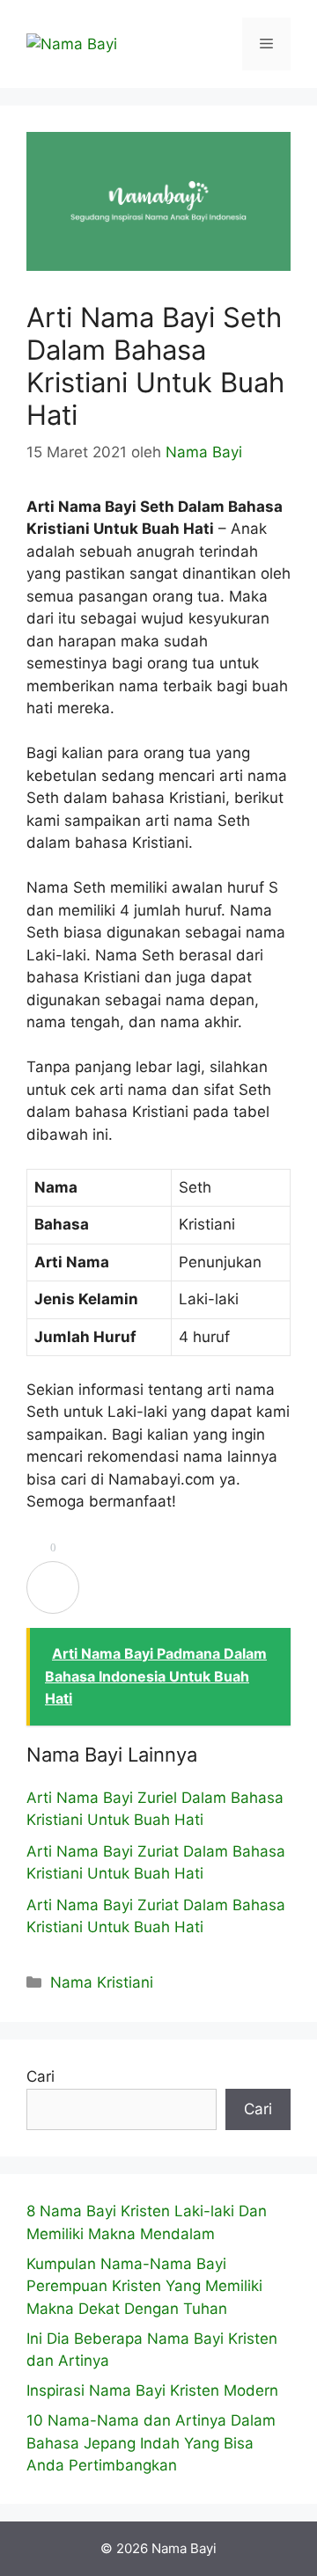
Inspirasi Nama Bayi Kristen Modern (152, 2390)
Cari (41, 2076)
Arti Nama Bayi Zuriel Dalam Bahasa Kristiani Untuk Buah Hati (155, 1809)
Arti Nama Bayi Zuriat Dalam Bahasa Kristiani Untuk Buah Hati (156, 1863)
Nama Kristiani (102, 1982)
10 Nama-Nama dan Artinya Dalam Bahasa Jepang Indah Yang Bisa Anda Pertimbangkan (151, 2443)
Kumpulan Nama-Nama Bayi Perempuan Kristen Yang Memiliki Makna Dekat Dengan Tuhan (144, 2286)
